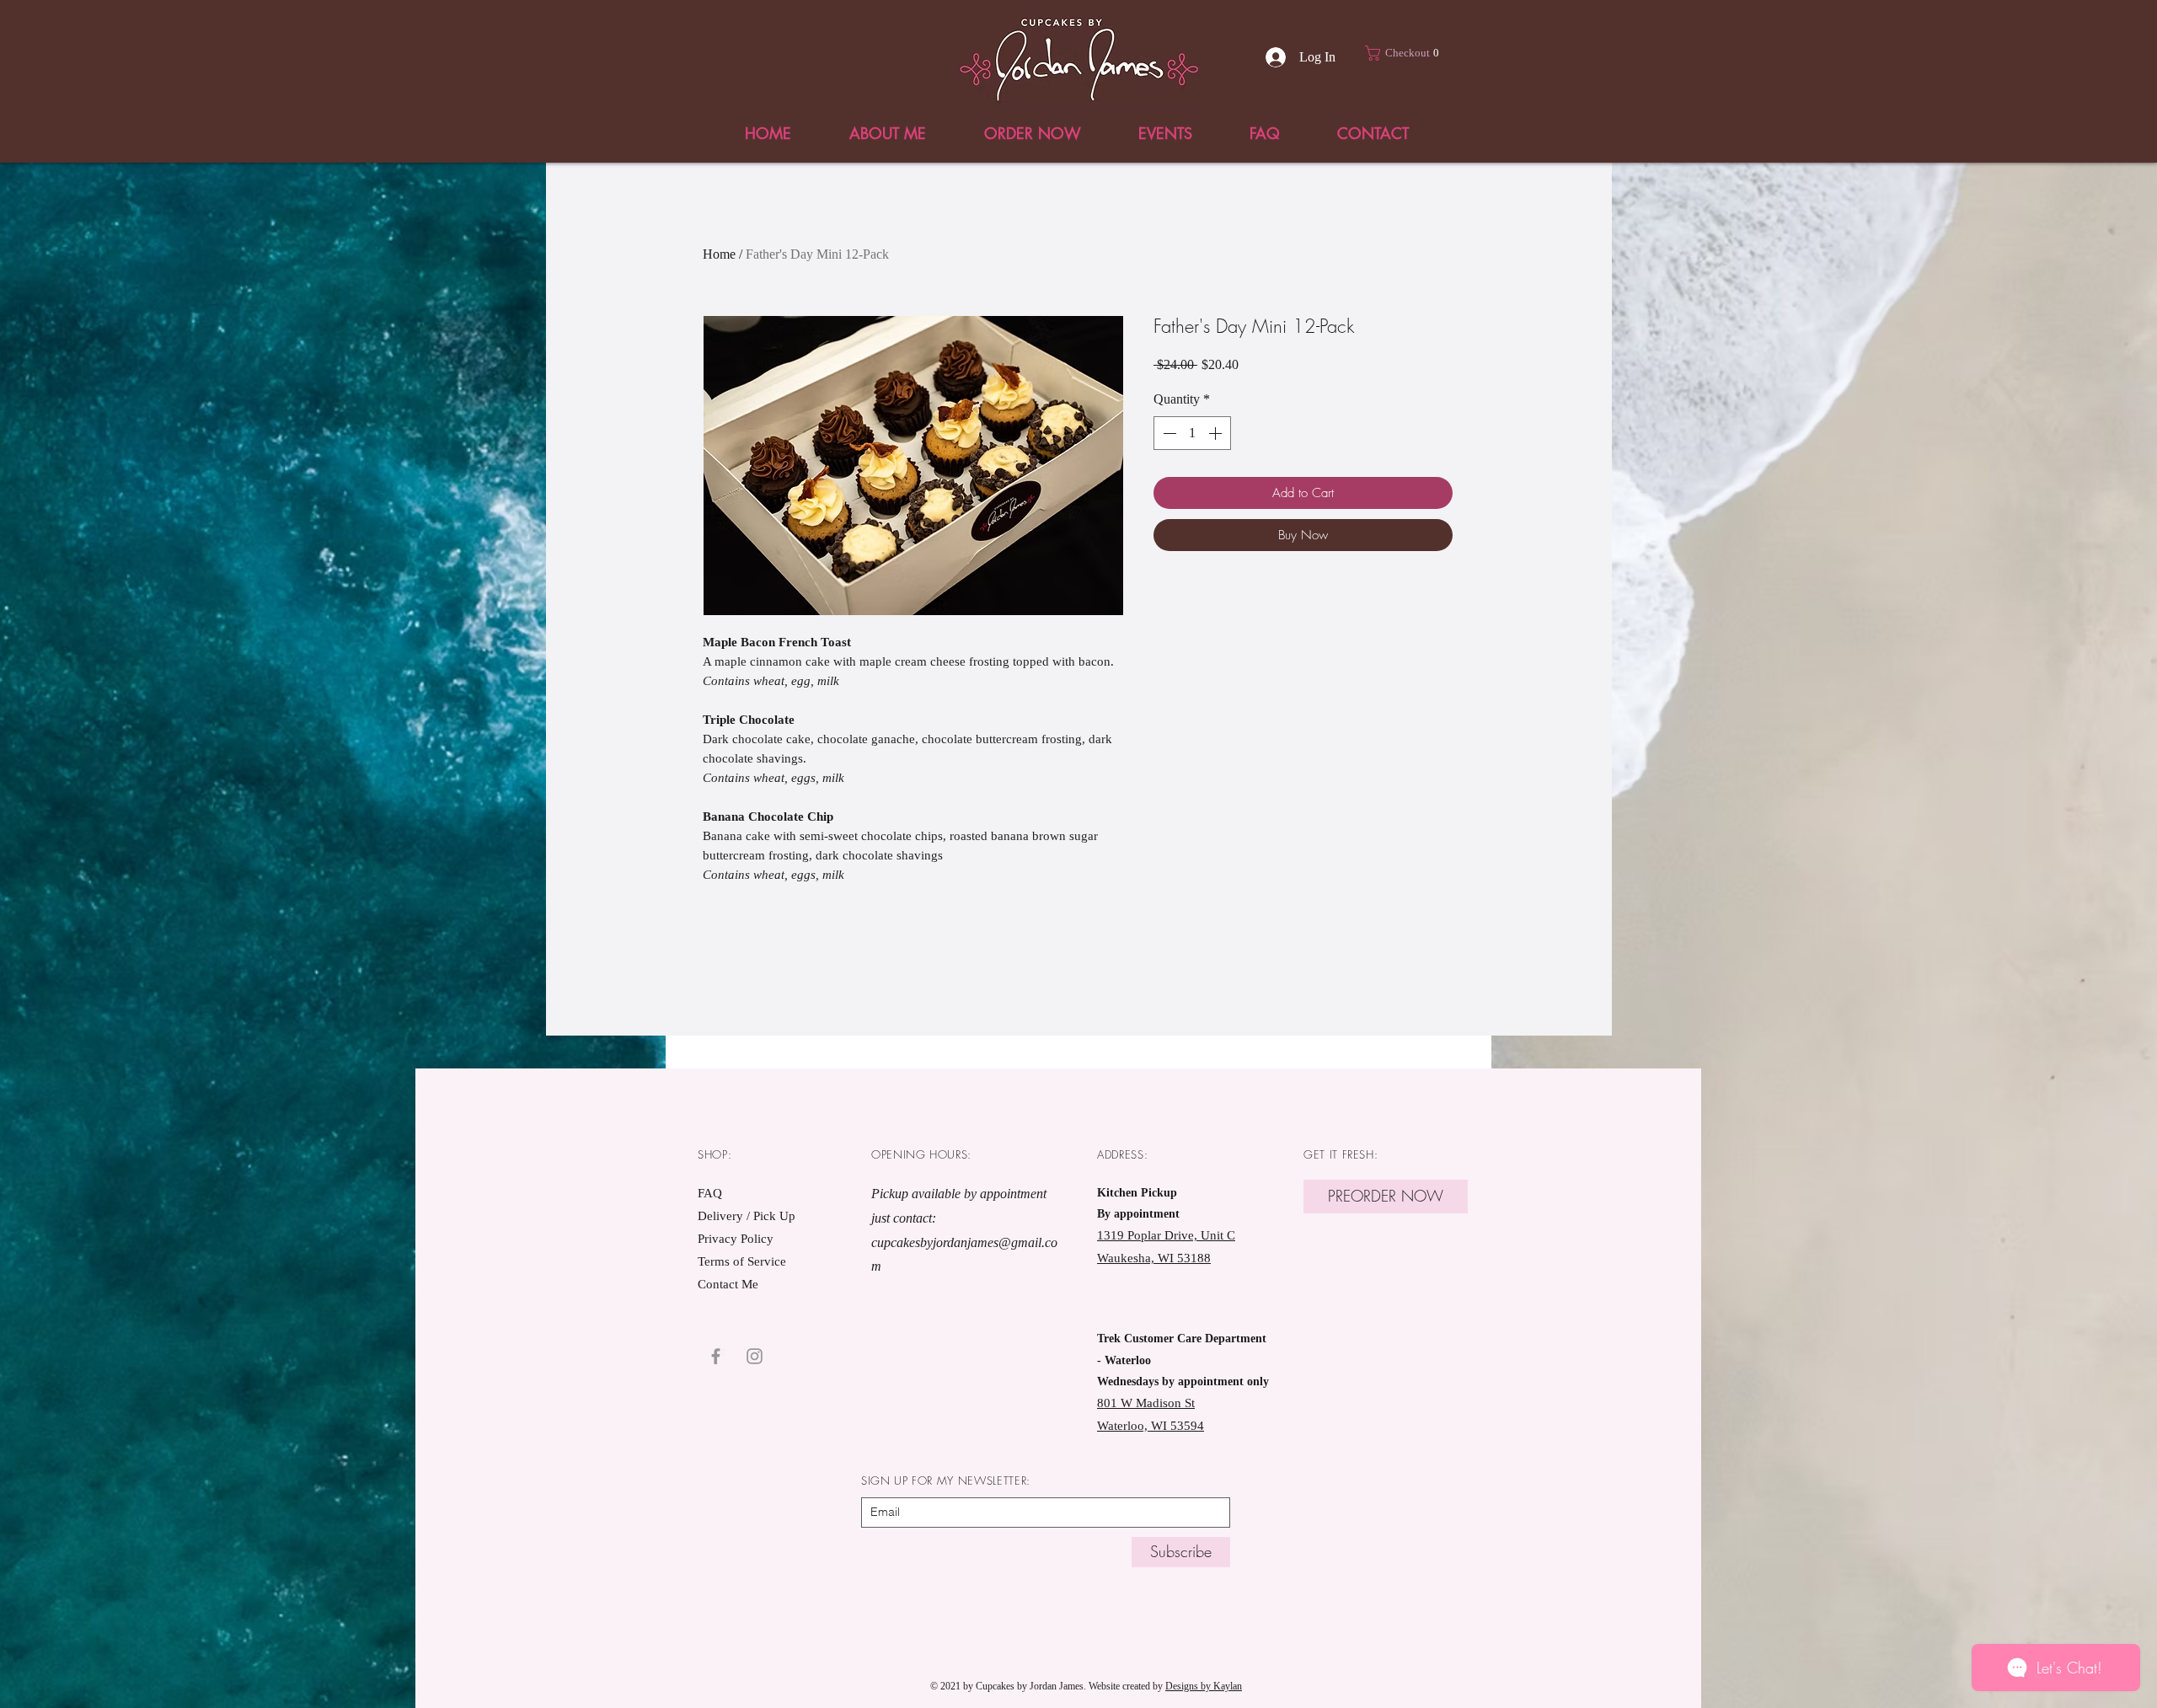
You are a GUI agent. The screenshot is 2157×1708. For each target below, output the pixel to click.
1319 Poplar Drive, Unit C (1166, 1235)
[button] (1407, 53)
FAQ (710, 1193)
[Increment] (1217, 433)
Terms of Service (742, 1261)
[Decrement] (1168, 433)
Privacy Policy (736, 1239)
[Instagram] (755, 1356)
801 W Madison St (1146, 1403)
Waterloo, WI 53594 (1151, 1426)
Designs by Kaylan (1204, 1686)
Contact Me (728, 1284)
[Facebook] (716, 1356)
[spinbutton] (1192, 433)
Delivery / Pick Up (748, 1216)
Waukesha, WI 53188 (1154, 1258)
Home (719, 254)
